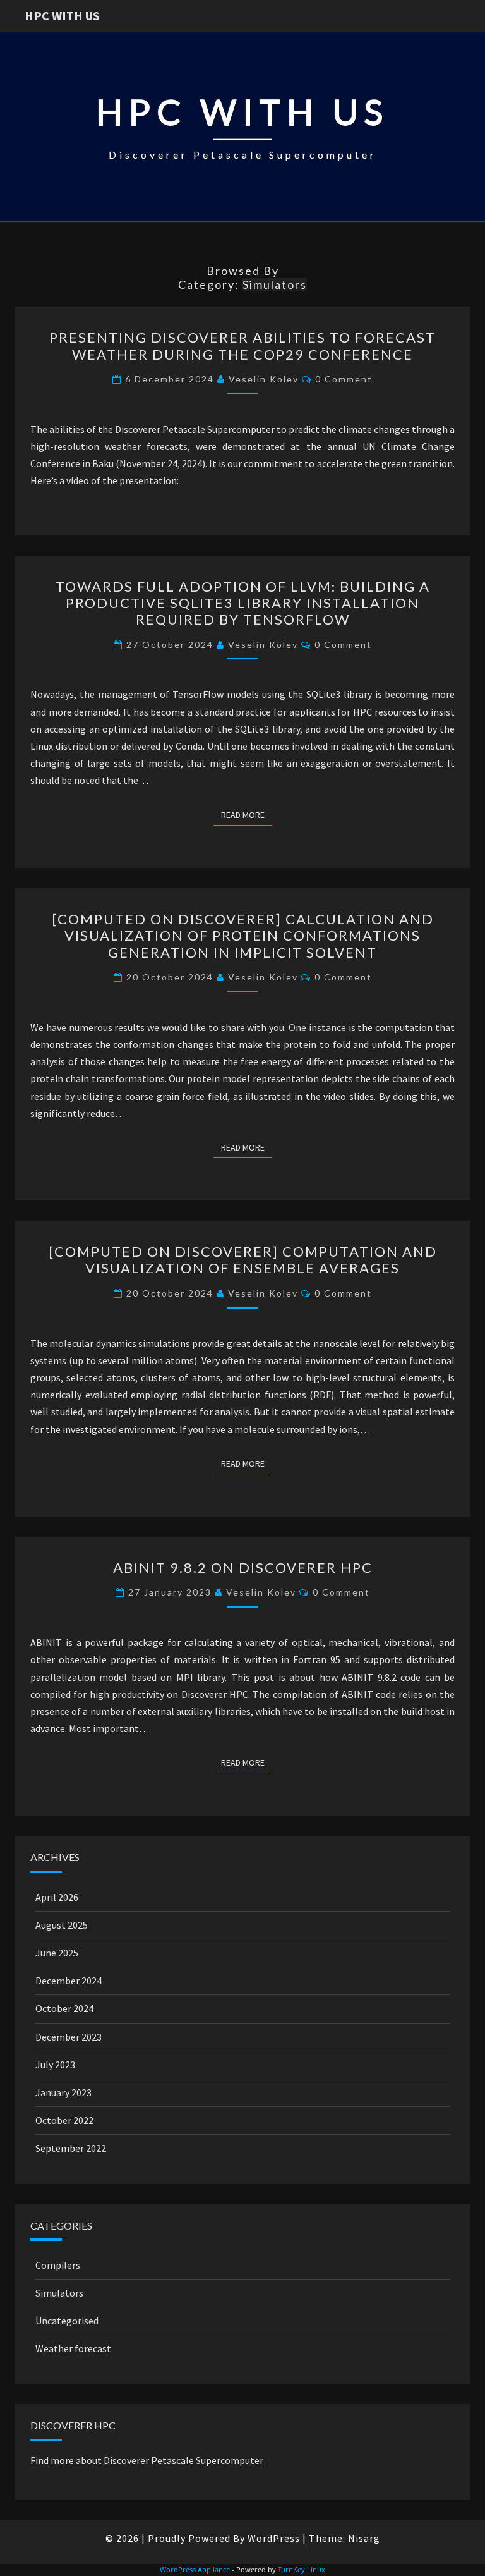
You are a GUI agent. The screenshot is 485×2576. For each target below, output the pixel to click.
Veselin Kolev (264, 379)
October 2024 (64, 2008)
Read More (247, 815)
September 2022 (71, 2148)
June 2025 (57, 1953)
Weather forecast (73, 2348)
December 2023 (69, 2037)
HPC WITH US (62, 15)
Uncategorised (67, 2321)
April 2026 (57, 1897)
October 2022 (64, 2120)
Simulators (59, 2293)
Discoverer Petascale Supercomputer (183, 2460)
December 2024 (69, 1981)
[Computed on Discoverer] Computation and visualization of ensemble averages (243, 1260)
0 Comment (344, 379)
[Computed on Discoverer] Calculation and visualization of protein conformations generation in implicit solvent (243, 936)
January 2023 (63, 2092)
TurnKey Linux (302, 2569)
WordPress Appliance (195, 2569)
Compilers (58, 2265)
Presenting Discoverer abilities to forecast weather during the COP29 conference (242, 345)
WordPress (274, 2538)
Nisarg (364, 2538)
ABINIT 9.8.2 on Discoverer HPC (243, 1567)
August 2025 (62, 1925)
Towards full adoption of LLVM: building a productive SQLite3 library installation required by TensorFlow (243, 603)
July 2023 (55, 2065)
